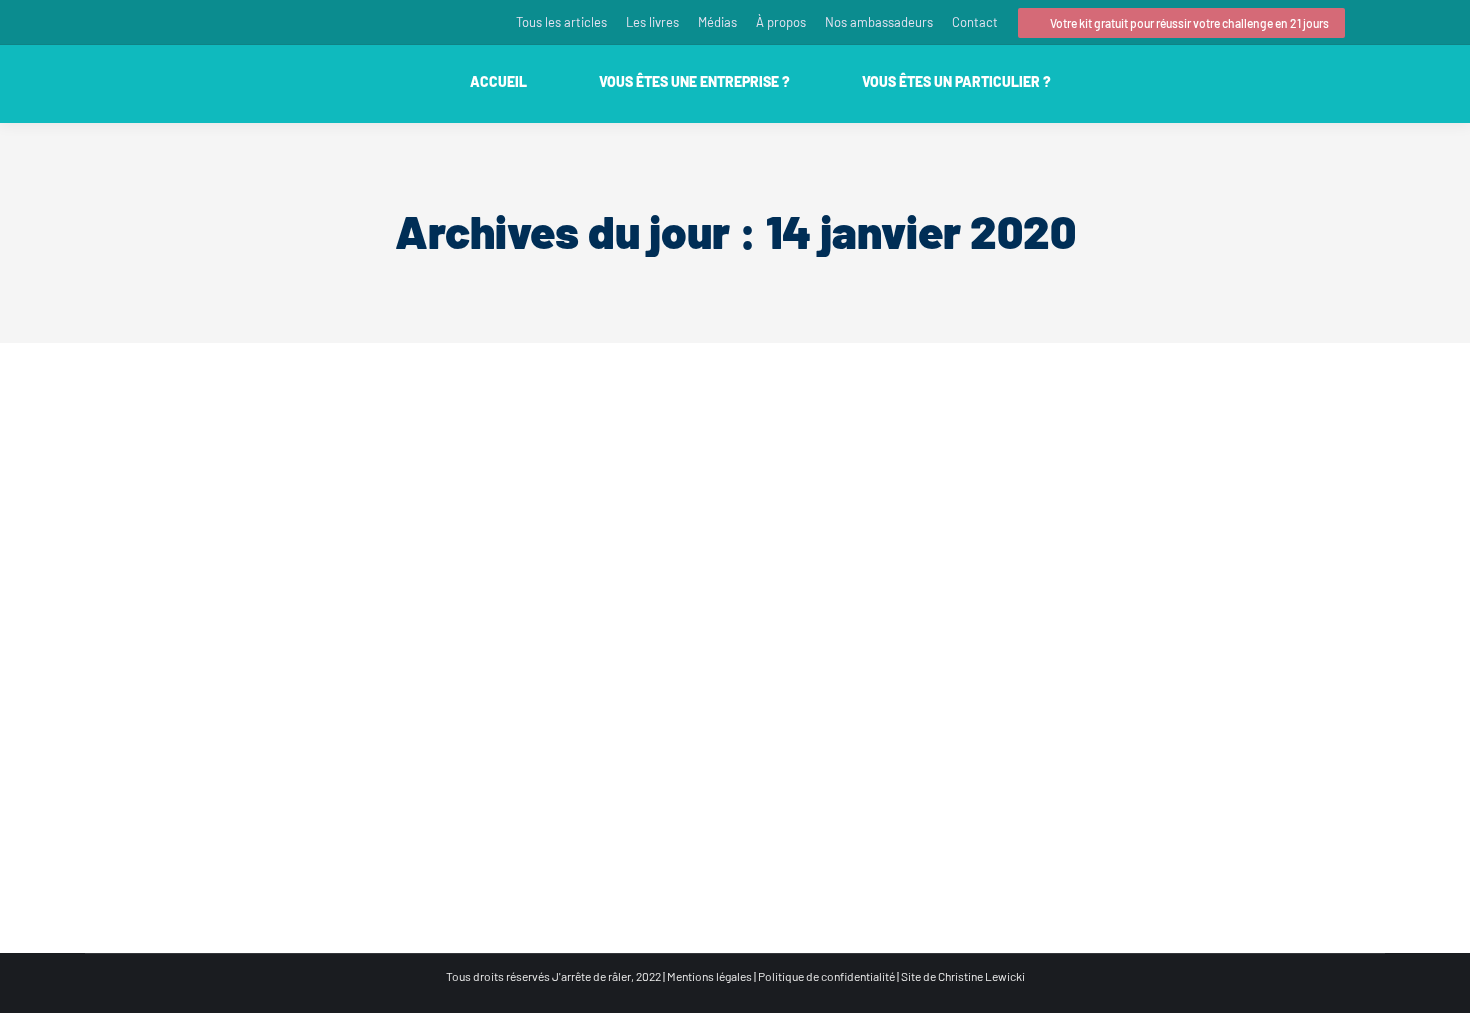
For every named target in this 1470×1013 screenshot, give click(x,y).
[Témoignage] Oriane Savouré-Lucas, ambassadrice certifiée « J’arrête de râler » (395, 758)
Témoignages (204, 792)
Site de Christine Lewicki (963, 976)
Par (285, 792)
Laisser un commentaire (483, 792)
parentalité (137, 792)
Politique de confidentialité (826, 976)
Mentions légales (709, 976)
